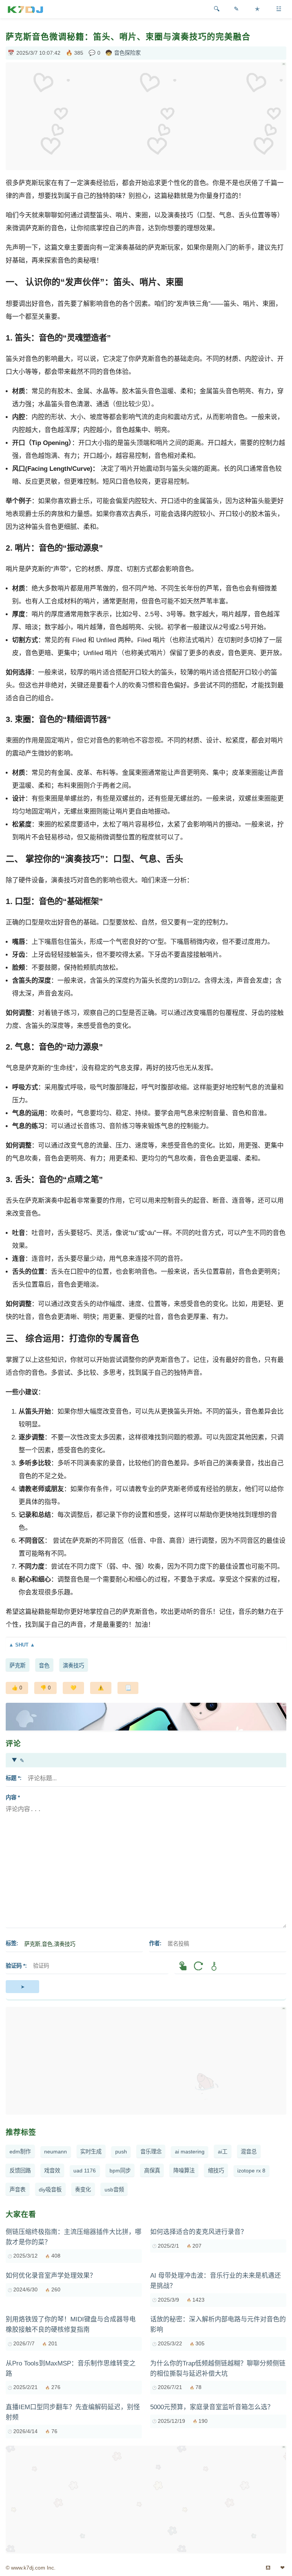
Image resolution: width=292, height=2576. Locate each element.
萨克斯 (17, 1666)
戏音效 (52, 2171)
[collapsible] (146, 1645)
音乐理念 (151, 2152)
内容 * (13, 1797)
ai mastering (190, 2152)
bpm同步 (120, 2171)
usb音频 (114, 2190)
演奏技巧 (73, 1666)
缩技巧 (216, 2171)
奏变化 (83, 2190)
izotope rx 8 (251, 2171)
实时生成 (91, 2152)
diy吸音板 (50, 2190)
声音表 (17, 2190)
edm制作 (20, 2152)
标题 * (13, 1778)
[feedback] (101, 1688)
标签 (11, 1943)
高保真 (152, 2171)
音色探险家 (127, 53)
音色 (44, 1666)
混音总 (249, 2152)
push (121, 2152)
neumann (56, 2152)
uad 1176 (85, 2171)
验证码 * (15, 1966)
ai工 (223, 2152)
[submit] (22, 1987)
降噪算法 (184, 2171)
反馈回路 (20, 2171)
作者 (154, 1943)
